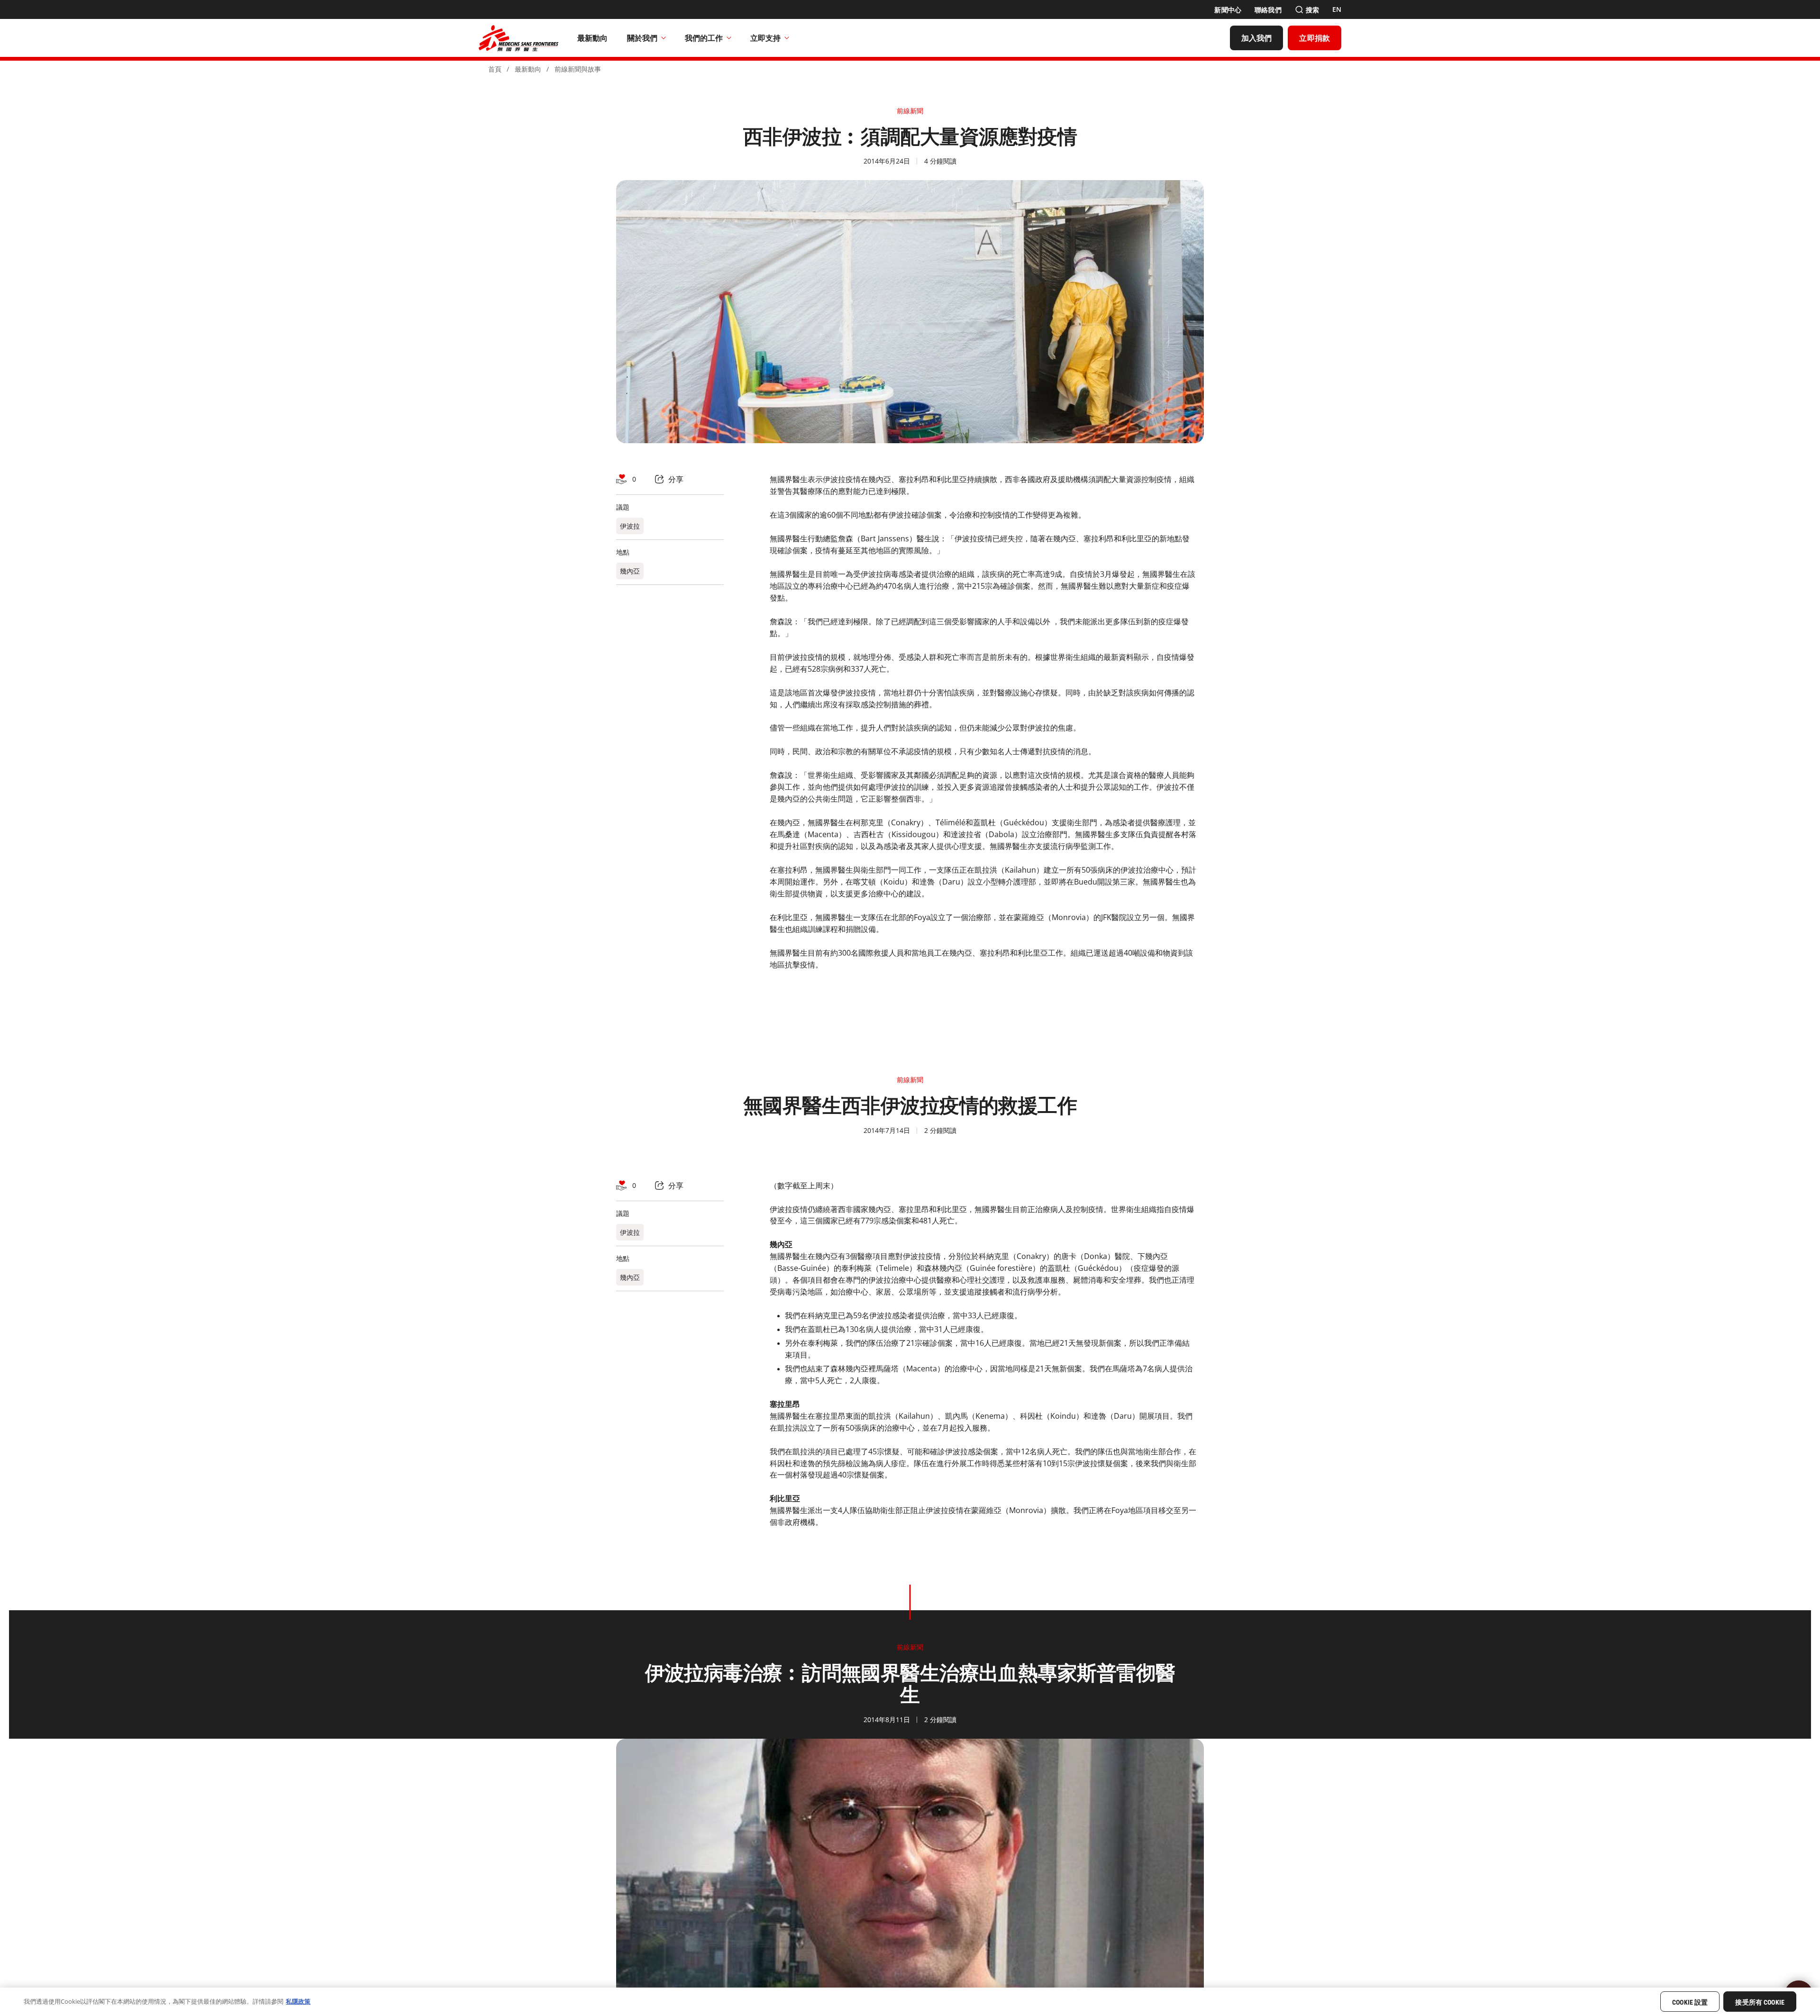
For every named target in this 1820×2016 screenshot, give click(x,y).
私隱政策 (298, 2001)
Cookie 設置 (1690, 2002)
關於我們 (642, 38)
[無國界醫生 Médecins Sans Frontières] (519, 38)
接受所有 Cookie (1760, 2002)
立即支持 (765, 38)
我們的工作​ (704, 38)
